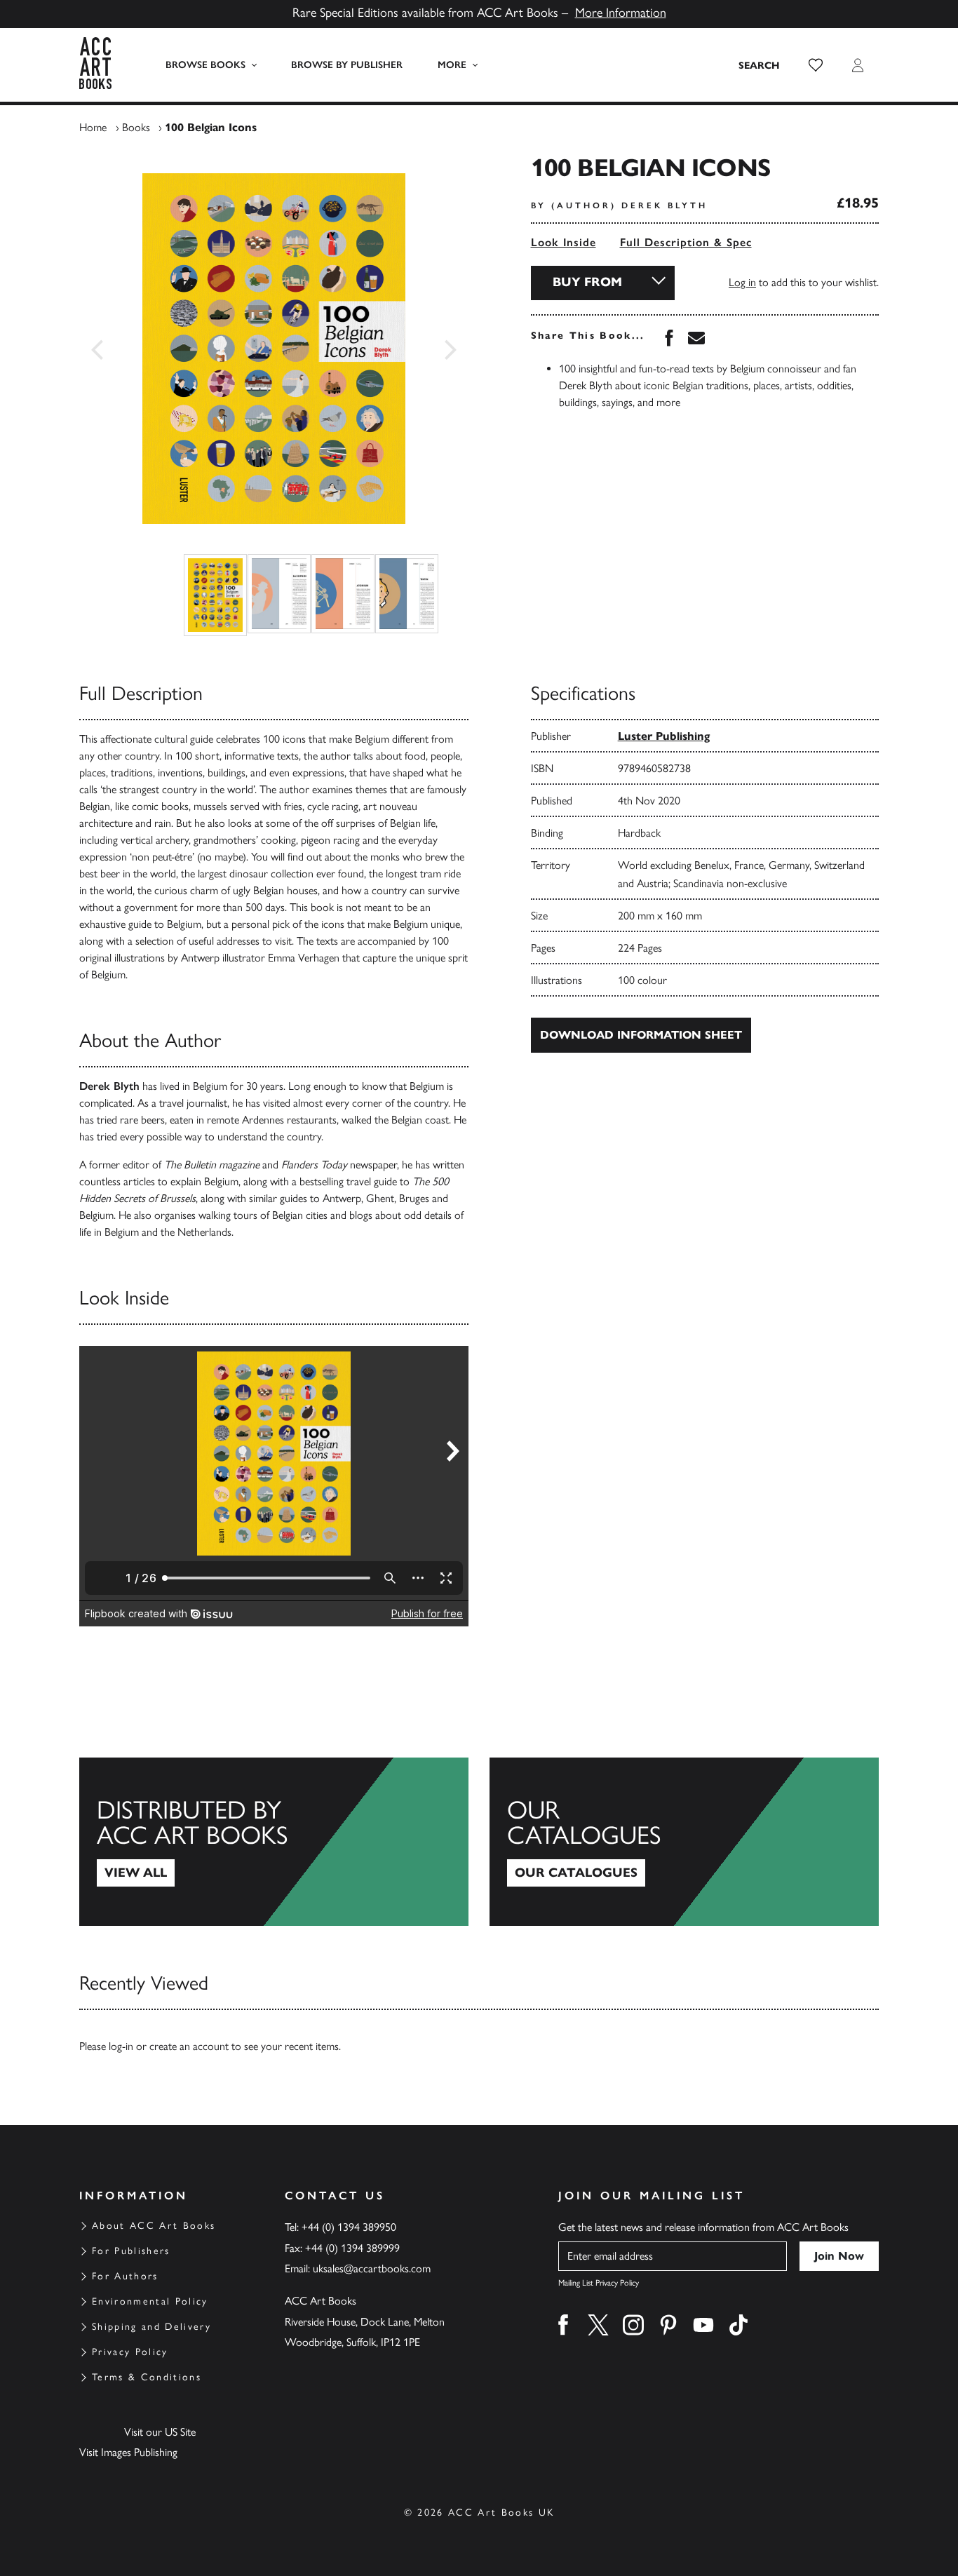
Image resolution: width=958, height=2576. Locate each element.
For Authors (125, 2276)
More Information (621, 13)
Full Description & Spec (686, 242)
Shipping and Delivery (151, 2327)
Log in (742, 282)
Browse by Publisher (347, 65)
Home (93, 127)
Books (136, 127)
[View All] (274, 1842)
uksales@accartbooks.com (372, 2268)
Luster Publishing (664, 736)
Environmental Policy (150, 2301)
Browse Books (205, 65)
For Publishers (131, 2251)
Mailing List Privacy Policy (599, 2283)
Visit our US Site (160, 2432)
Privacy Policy (130, 2352)
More (452, 65)
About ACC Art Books (154, 2226)
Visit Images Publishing (128, 2452)
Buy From (587, 282)
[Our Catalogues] (684, 1842)
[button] (816, 65)
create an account (189, 2046)
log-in (121, 2046)
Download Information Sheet (641, 1035)
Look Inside (564, 242)
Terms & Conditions (147, 2377)
